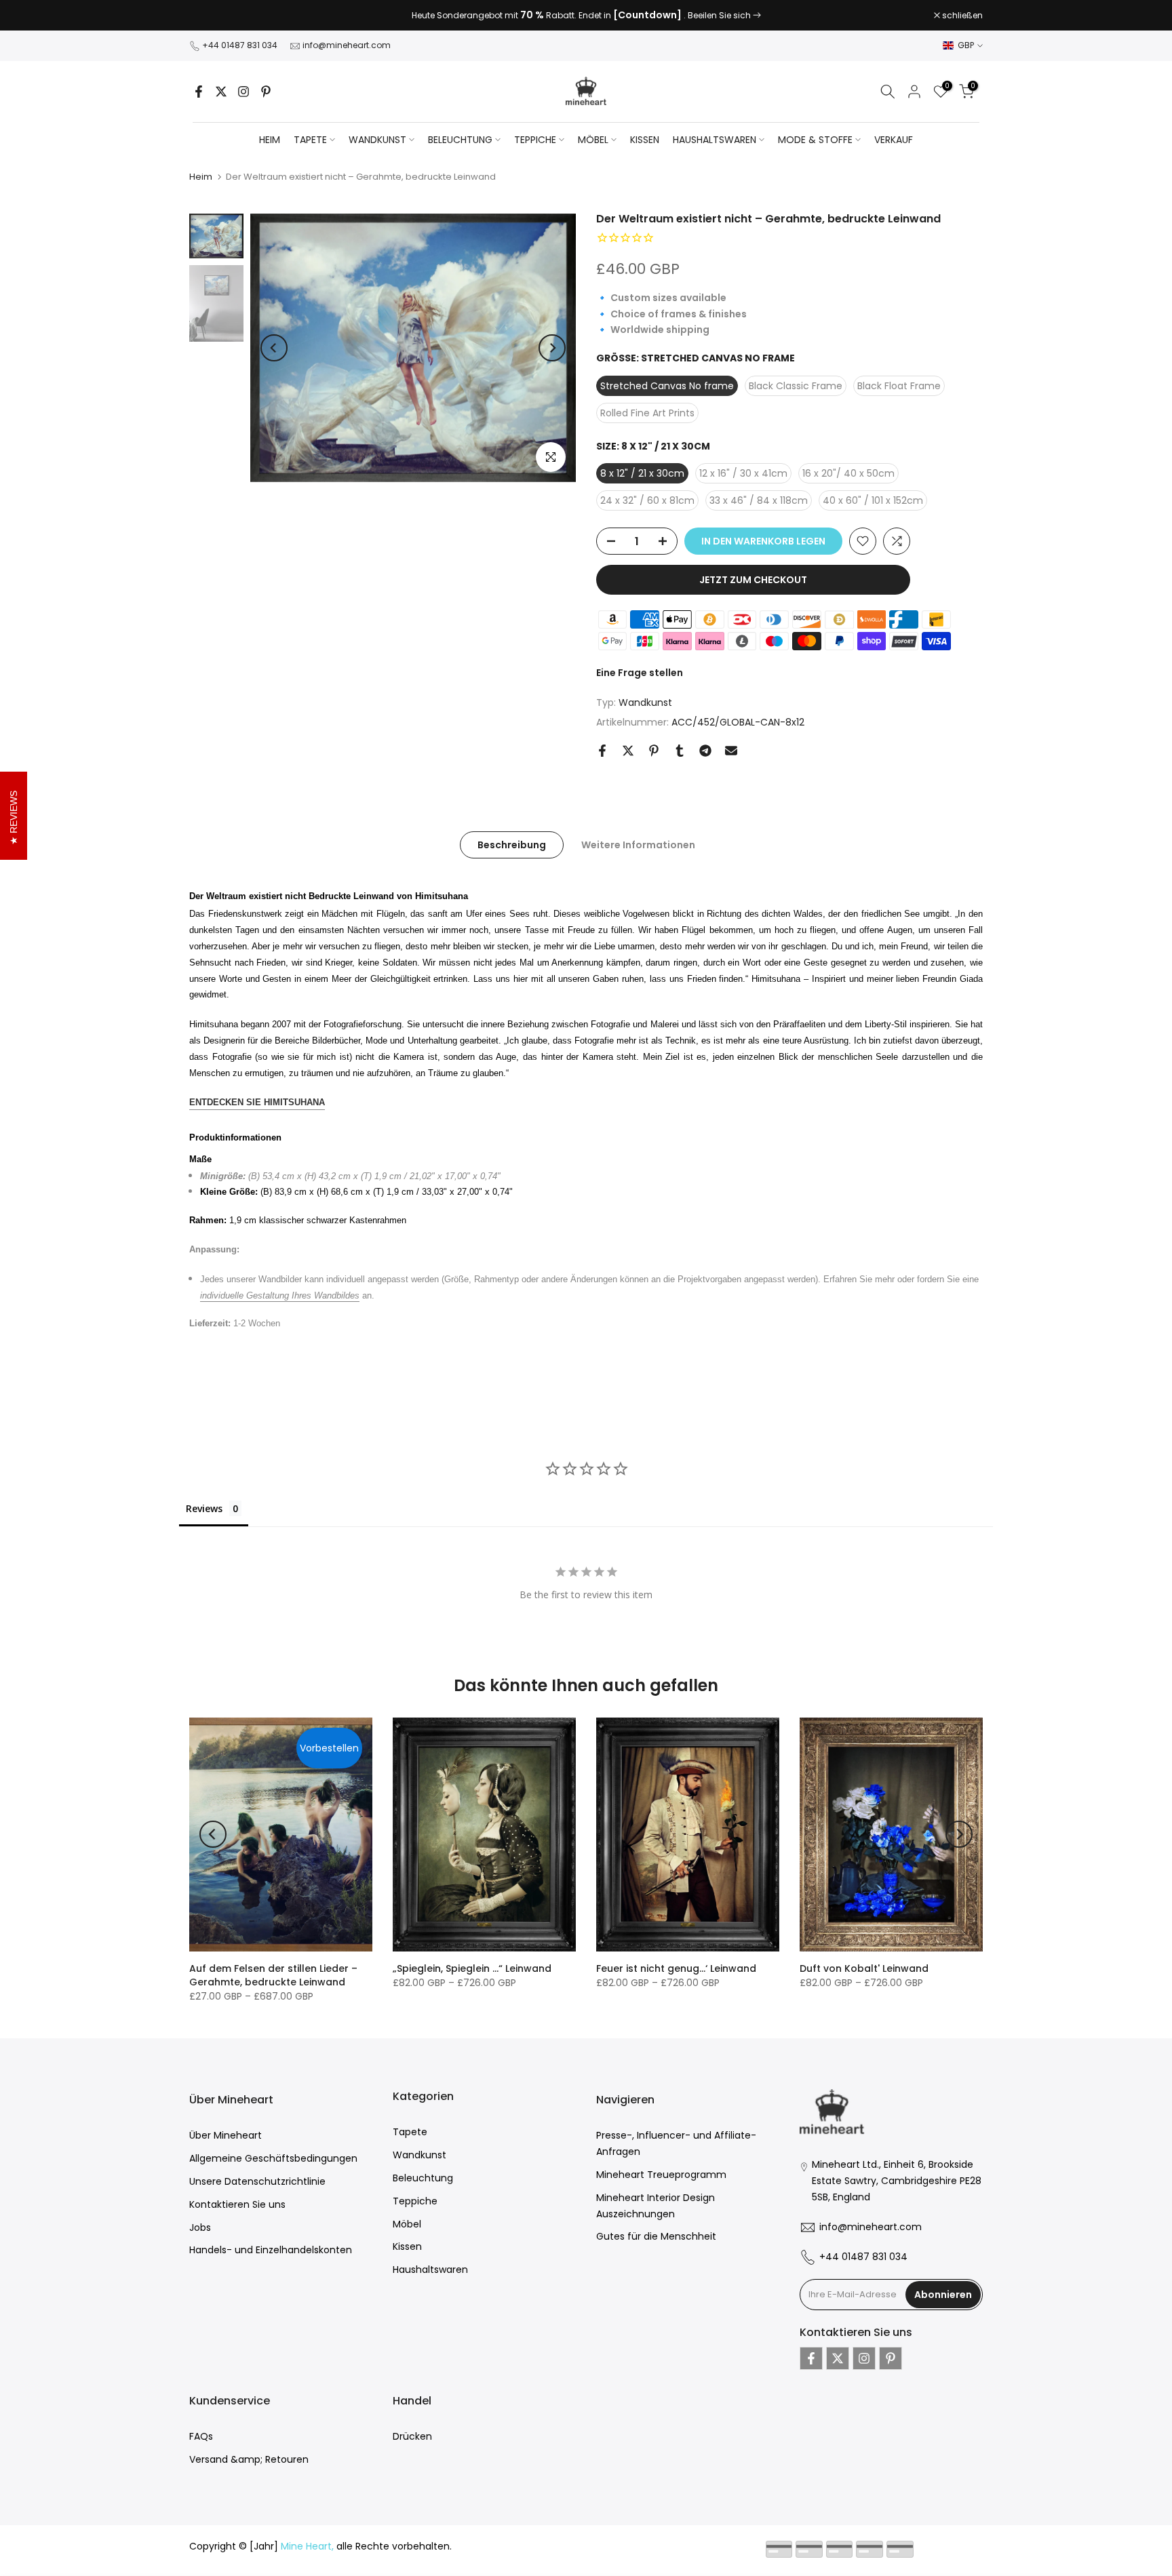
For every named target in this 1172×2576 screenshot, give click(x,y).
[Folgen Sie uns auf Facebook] (199, 92)
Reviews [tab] (204, 1508)
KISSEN (645, 140)
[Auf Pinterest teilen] (654, 751)
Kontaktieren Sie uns (237, 2204)
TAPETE (310, 140)
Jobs (200, 2227)
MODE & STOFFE (815, 140)
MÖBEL (593, 140)
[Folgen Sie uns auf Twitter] (221, 92)
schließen (217, 16)
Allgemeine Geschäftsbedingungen (273, 2158)
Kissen (407, 2246)
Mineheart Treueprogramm (661, 2175)
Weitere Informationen (638, 844)
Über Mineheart (226, 2135)
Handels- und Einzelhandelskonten (271, 2250)
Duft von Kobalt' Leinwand (864, 1968)
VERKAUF (894, 140)
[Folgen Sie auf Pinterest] (266, 92)
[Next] (552, 348)
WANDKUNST (377, 140)
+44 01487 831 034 (240, 45)
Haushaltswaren (430, 2270)
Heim (270, 140)
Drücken (412, 2436)
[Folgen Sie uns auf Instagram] (243, 92)
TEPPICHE (535, 140)
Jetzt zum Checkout (753, 580)
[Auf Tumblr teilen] (680, 751)
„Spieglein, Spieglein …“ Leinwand (472, 1968)
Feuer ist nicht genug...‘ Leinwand (676, 1968)
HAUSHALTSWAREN (715, 140)
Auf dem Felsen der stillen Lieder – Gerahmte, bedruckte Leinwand (273, 1975)
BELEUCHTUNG (460, 140)
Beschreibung (512, 844)
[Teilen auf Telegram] (705, 751)
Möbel (407, 2224)
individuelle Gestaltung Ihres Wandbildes (280, 1295)
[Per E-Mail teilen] (731, 751)
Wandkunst (645, 702)
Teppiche (415, 2201)
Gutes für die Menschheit (656, 2236)
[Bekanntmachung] (586, 16)
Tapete (410, 2132)
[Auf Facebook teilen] (602, 751)
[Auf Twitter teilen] (628, 751)
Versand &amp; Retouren (249, 2459)
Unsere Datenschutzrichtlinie (257, 2181)
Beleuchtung (423, 2178)
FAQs (201, 2436)
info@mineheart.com (347, 45)
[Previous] (274, 348)
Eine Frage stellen (640, 673)
